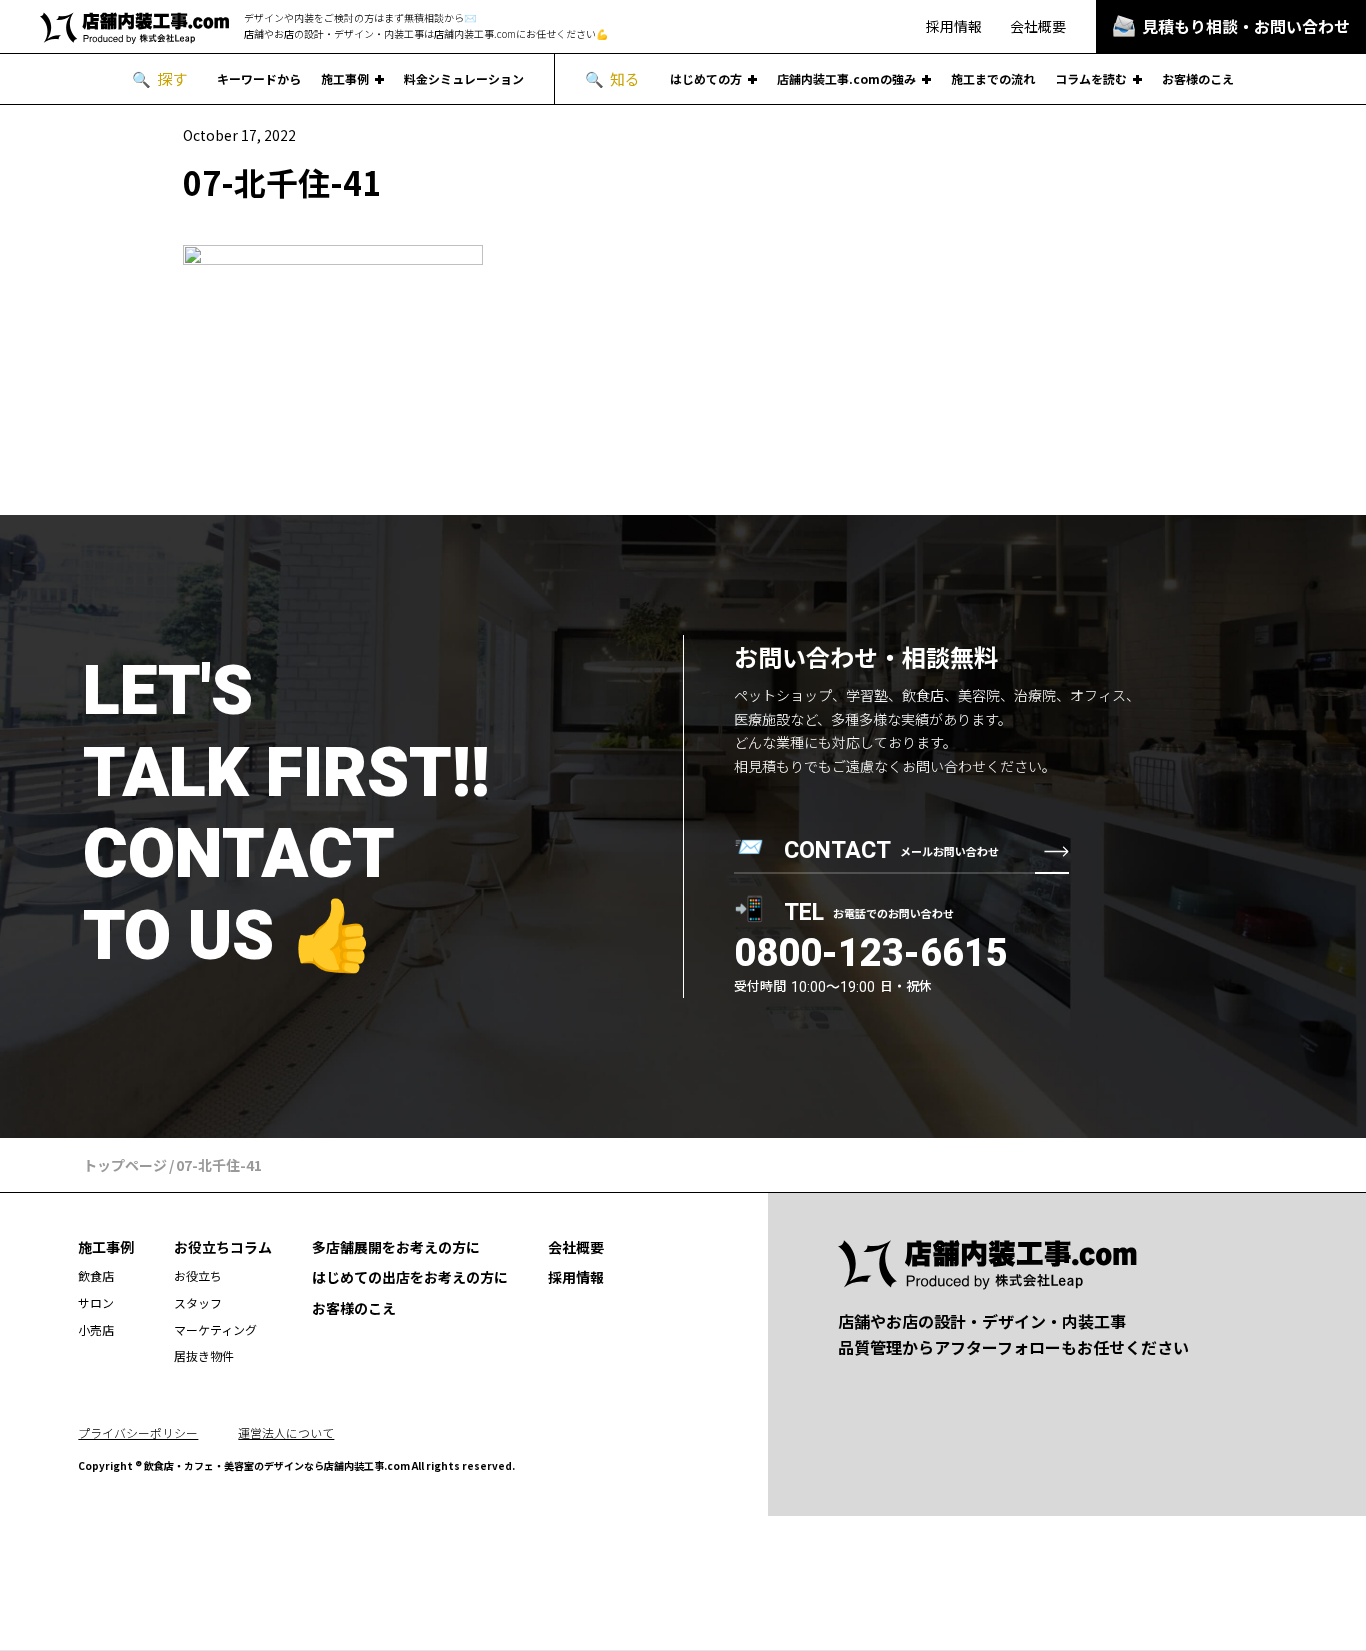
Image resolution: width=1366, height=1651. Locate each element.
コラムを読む (1091, 79)
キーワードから (259, 79)
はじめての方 (706, 79)
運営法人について (286, 1432)
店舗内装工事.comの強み (846, 79)
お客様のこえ (1198, 79)
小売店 (96, 1329)
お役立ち (198, 1275)
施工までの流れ (993, 79)
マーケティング (215, 1329)
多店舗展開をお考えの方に (396, 1247)
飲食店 (96, 1275)
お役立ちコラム (223, 1247)
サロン (96, 1302)
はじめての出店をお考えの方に (410, 1277)
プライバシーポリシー (138, 1432)
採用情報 (954, 26)
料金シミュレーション (464, 79)
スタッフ (198, 1302)
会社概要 (1038, 26)
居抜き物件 (204, 1355)
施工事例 (345, 79)
